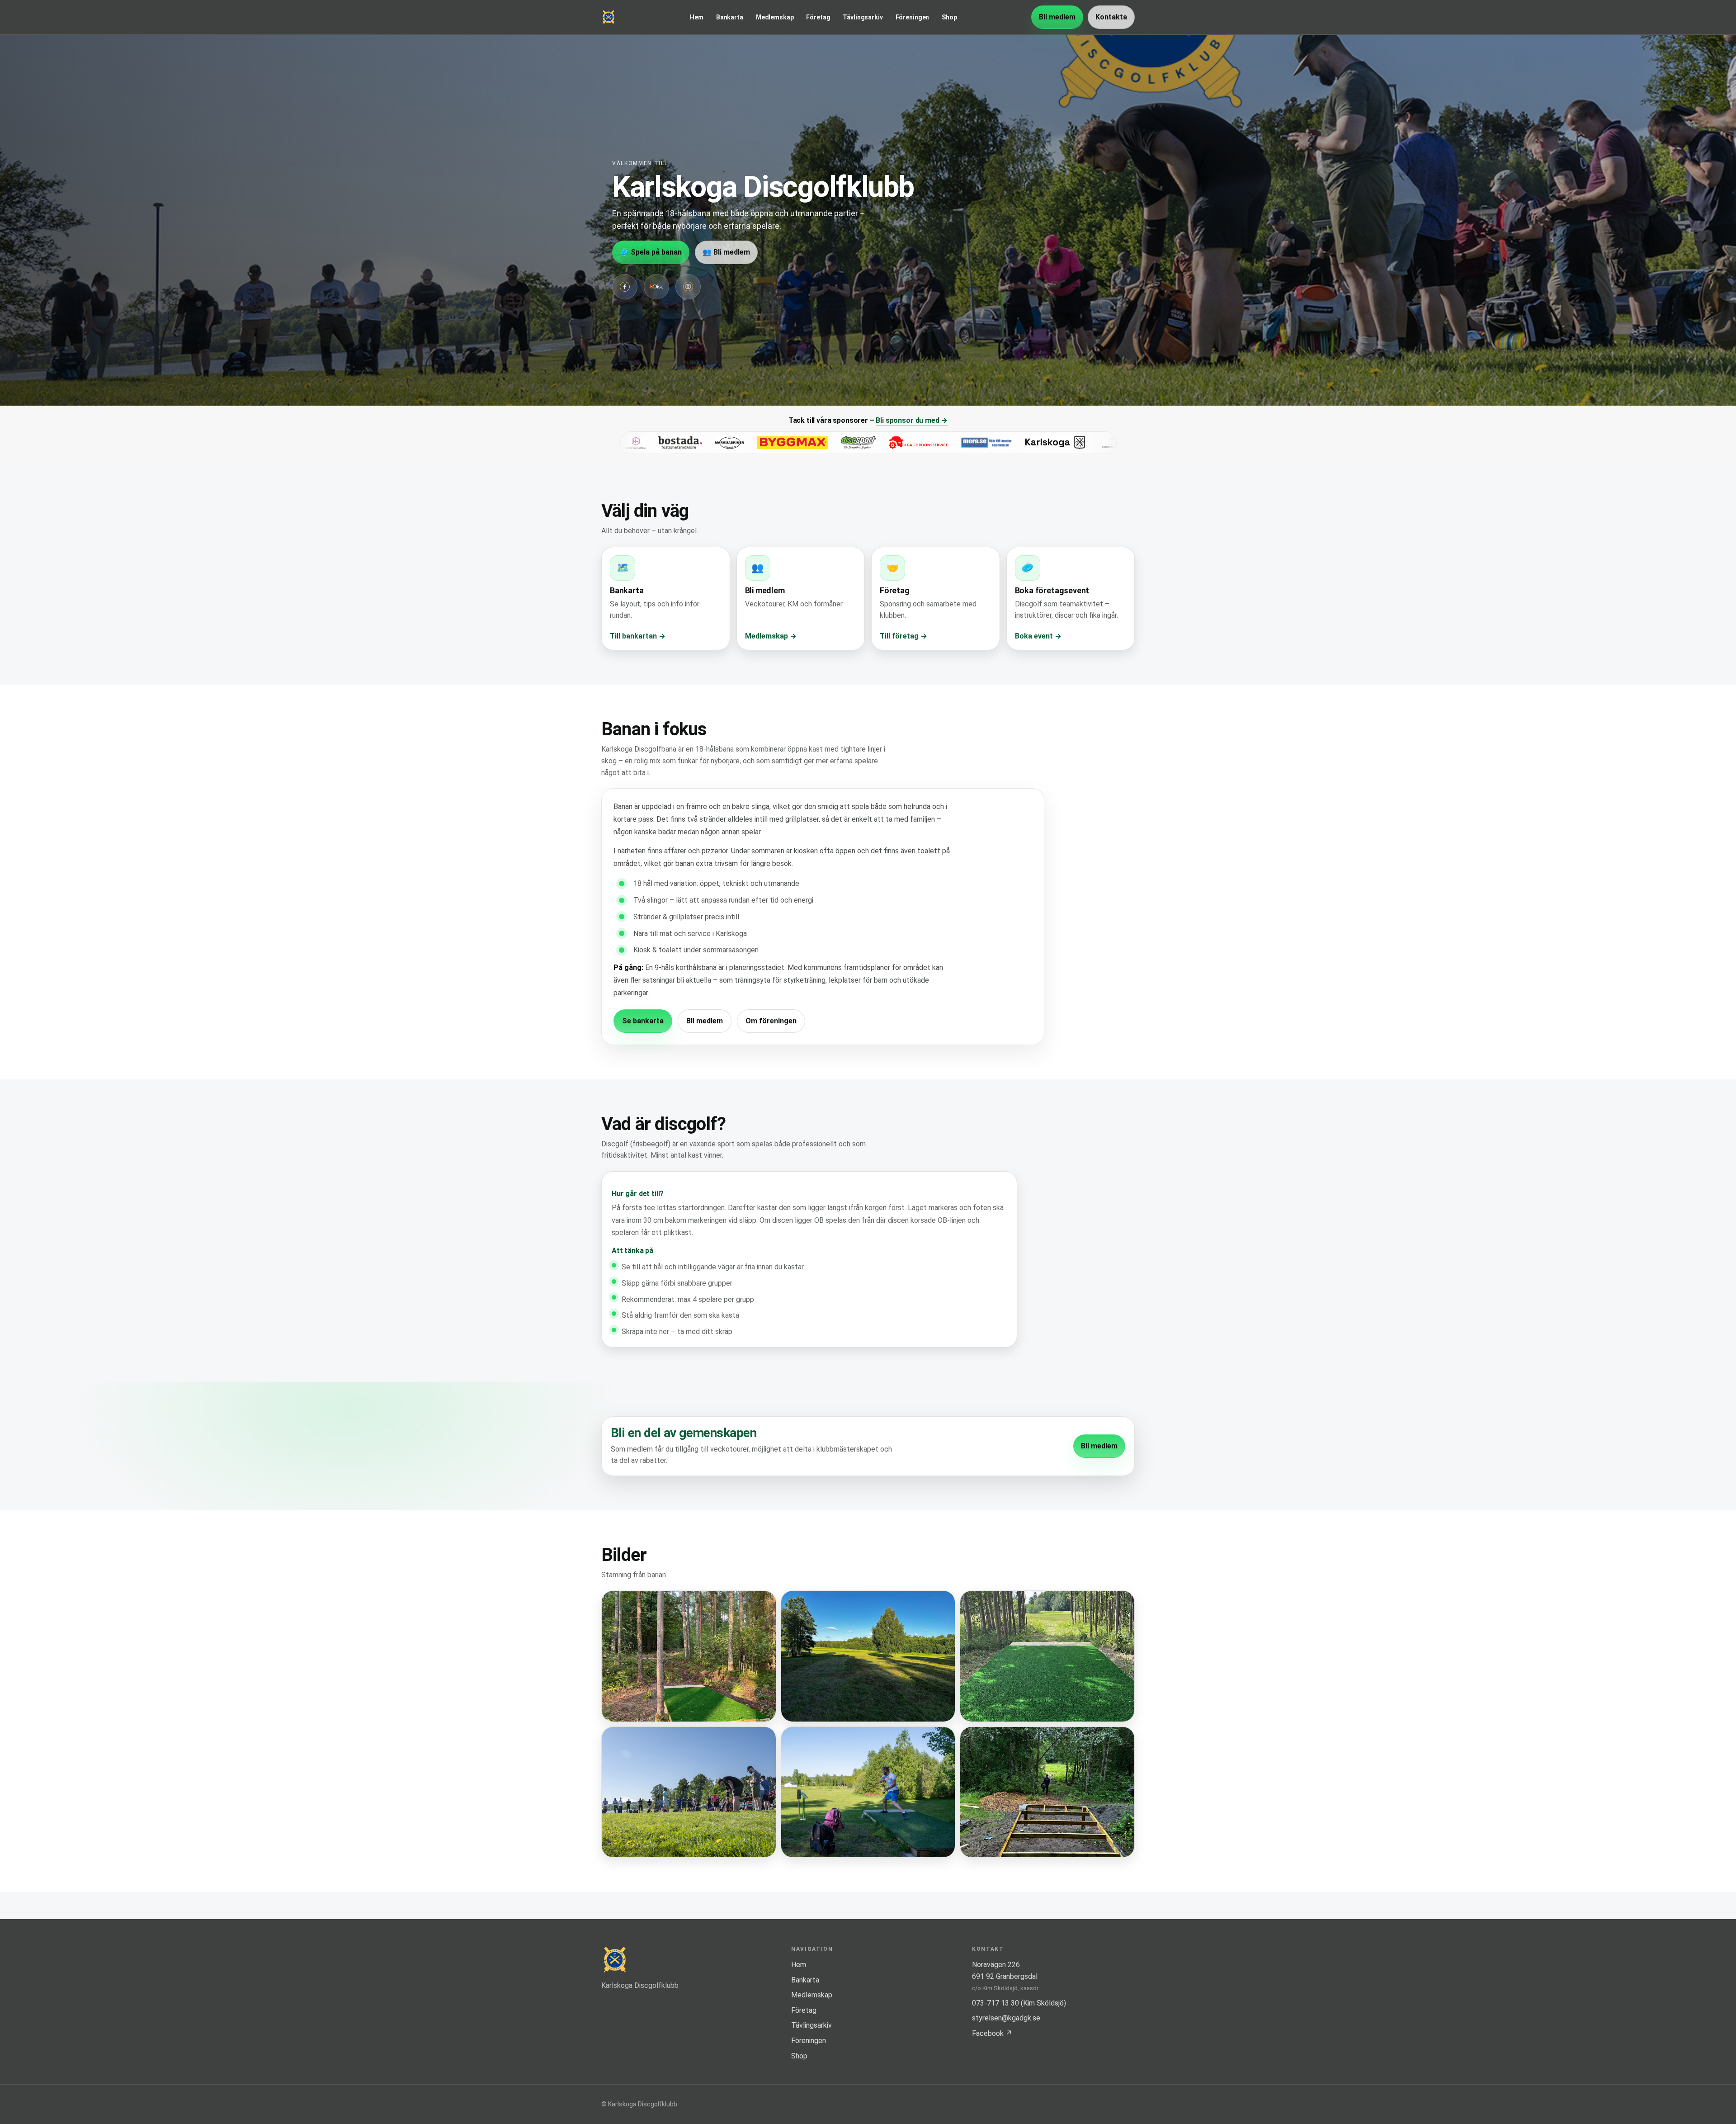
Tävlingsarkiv (863, 17)
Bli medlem (1057, 17)
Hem (697, 17)
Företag (818, 17)
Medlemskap (775, 17)
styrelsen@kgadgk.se (1006, 2018)
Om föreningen (771, 1021)
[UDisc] (656, 287)
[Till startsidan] (609, 17)
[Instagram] (688, 287)
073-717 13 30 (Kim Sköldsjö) (1019, 2003)
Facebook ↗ (992, 2033)
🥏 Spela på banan (651, 252)
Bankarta (730, 17)
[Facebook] (625, 287)
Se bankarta (643, 1021)
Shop (949, 17)
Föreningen (913, 17)
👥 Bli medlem (726, 252)
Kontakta (1111, 17)
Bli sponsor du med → (912, 420)
